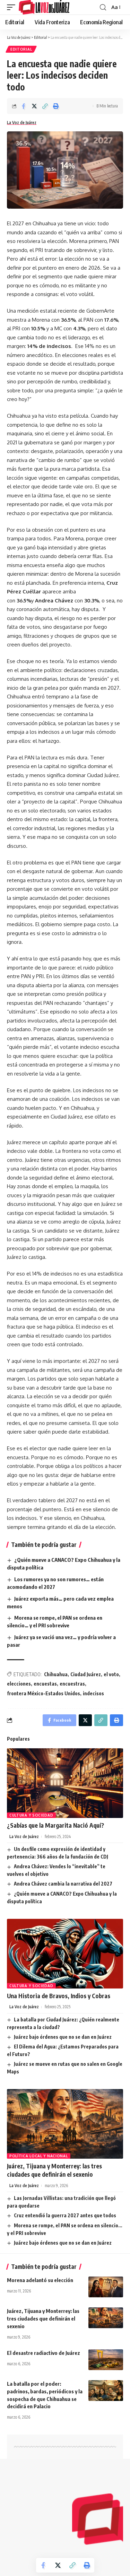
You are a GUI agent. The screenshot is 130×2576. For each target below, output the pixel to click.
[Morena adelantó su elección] (106, 2287)
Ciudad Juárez (86, 1674)
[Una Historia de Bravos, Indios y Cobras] (65, 1954)
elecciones (19, 1684)
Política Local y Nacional (39, 2156)
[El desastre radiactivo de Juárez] (106, 2360)
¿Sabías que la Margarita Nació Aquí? (55, 1825)
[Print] (56, 106)
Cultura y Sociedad (31, 1815)
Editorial (21, 49)
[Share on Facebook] (24, 106)
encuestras (72, 1684)
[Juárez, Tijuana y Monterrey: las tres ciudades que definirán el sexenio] (65, 2124)
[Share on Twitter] (34, 106)
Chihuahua (56, 1674)
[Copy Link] (45, 106)
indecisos (93, 1693)
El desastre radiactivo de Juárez (44, 2353)
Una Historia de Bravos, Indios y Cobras (59, 1996)
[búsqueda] (103, 7)
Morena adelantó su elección (40, 2280)
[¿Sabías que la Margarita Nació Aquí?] (65, 1783)
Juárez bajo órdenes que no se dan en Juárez (63, 2037)
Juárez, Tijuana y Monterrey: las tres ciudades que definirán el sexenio (43, 2318)
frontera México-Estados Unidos (44, 1693)
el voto (111, 1674)
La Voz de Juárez (22, 123)
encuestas (45, 1684)
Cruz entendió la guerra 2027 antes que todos (65, 2215)
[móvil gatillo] (13, 7)
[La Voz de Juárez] (44, 7)
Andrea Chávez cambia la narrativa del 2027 (63, 1884)
